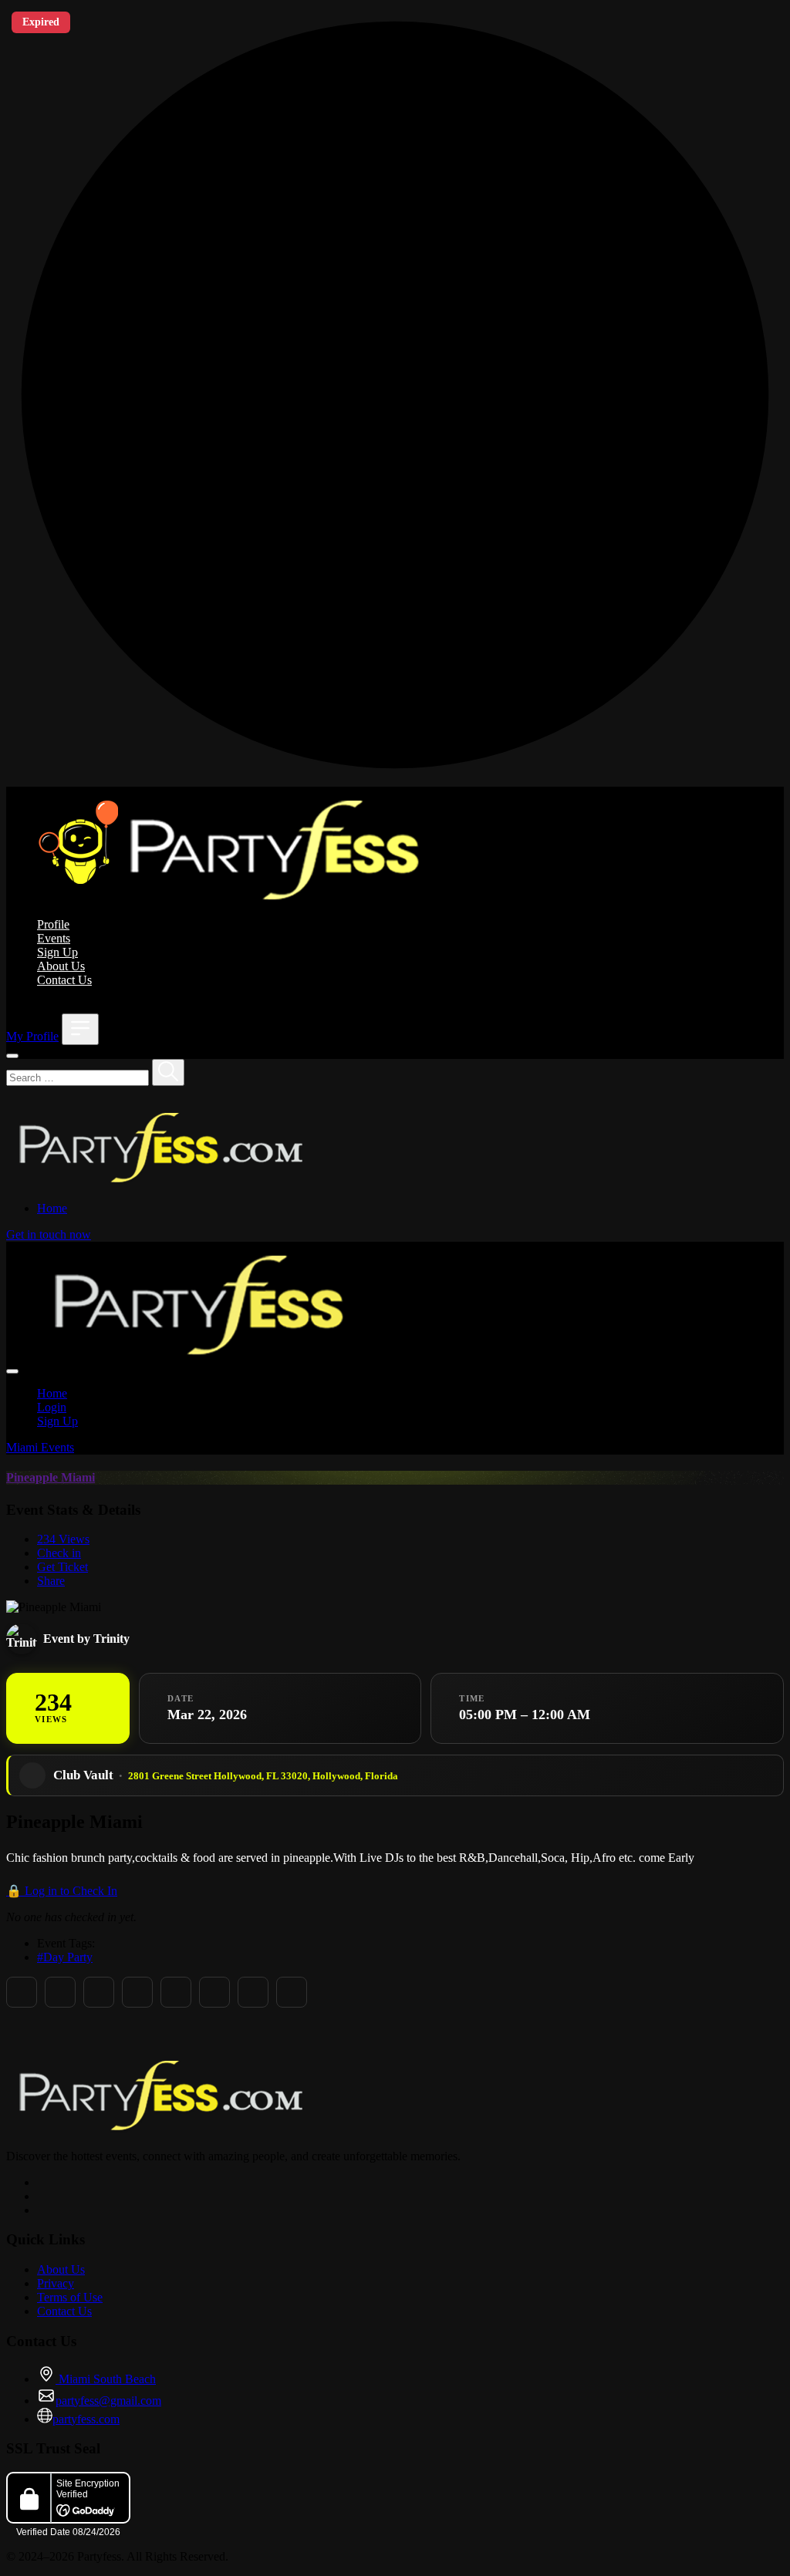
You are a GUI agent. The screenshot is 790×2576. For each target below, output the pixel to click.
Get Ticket (62, 1567)
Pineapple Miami (51, 1477)
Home (52, 1208)
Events (54, 938)
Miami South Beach (106, 2379)
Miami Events (40, 1447)
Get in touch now (49, 1234)
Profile (53, 924)
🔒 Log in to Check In (62, 1891)
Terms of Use (70, 2297)
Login (52, 1407)
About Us (61, 966)
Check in (59, 1553)
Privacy (56, 2283)
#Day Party (65, 1957)
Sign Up (57, 952)
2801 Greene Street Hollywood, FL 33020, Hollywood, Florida (263, 1776)
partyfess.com (86, 2419)
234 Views (63, 1539)
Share (51, 1581)
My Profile (32, 1036)
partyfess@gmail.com (108, 2401)
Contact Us (64, 980)
